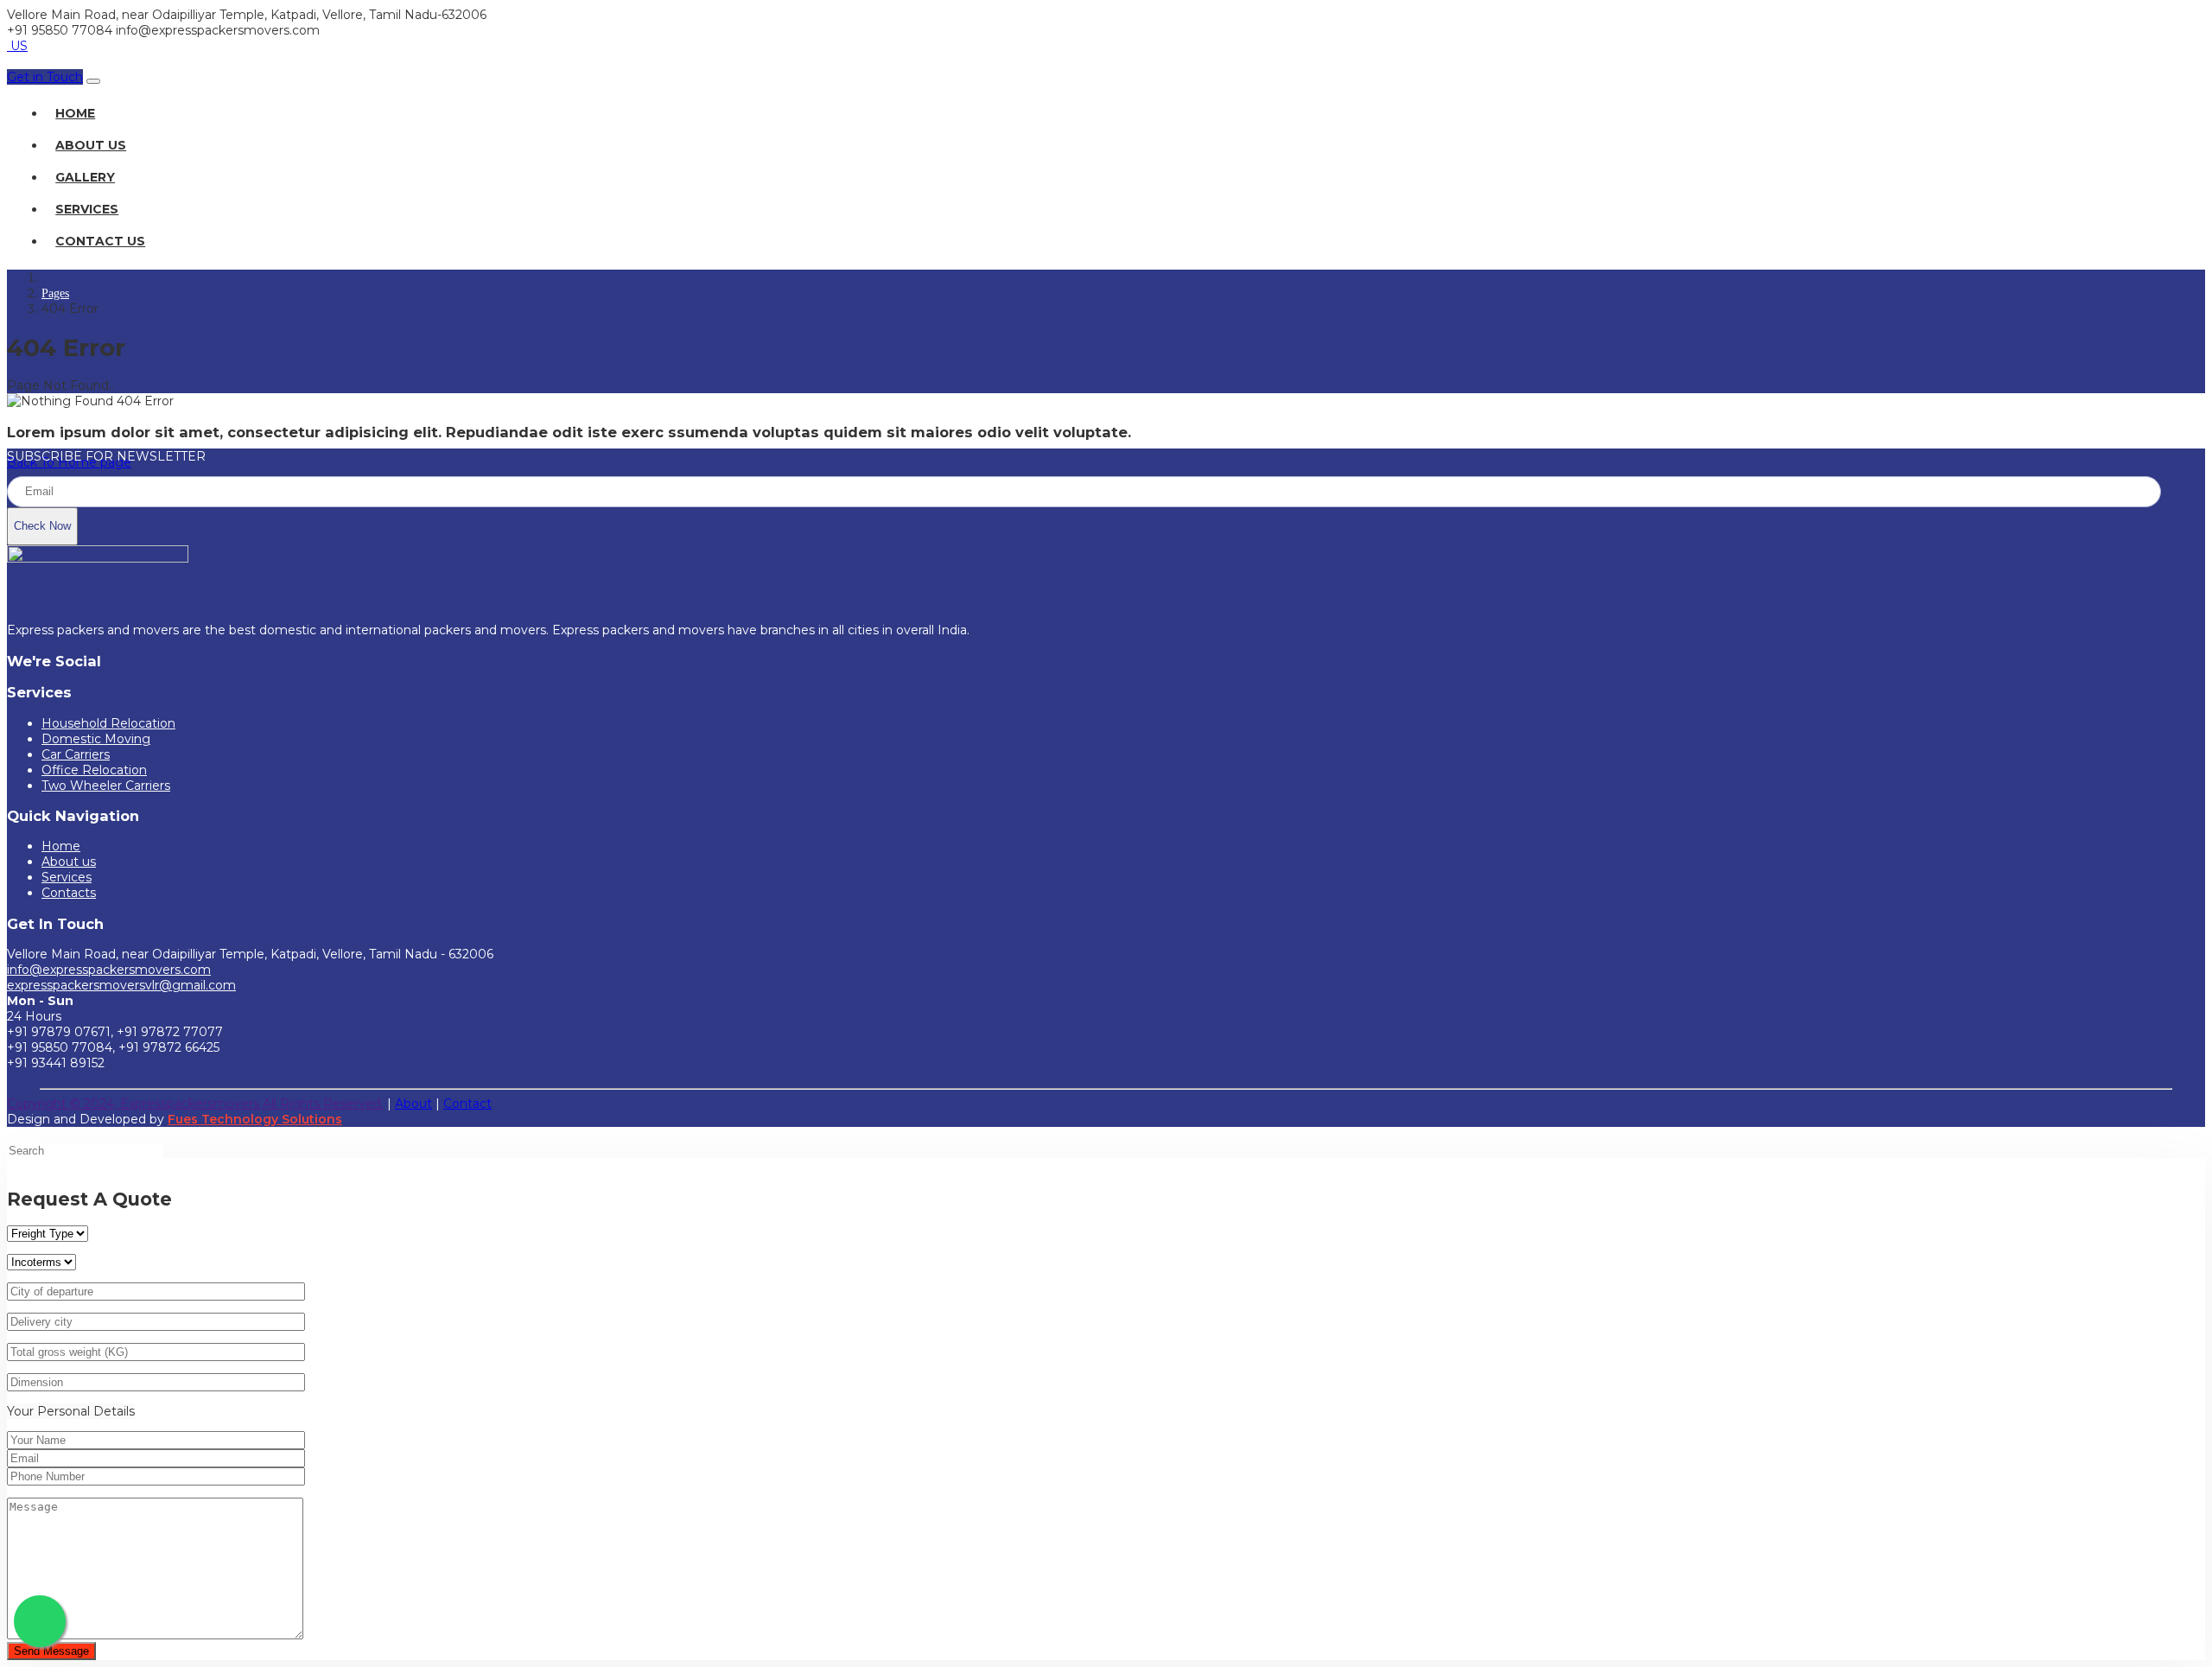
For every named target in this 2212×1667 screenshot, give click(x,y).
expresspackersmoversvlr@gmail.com (121, 985)
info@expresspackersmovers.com (109, 970)
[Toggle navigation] (93, 81)
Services (87, 209)
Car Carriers (76, 754)
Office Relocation (94, 770)
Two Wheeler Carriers (106, 786)
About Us (91, 145)
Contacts (69, 893)
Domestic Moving (96, 739)
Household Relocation (108, 723)
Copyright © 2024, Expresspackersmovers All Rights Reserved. (195, 1104)
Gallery (85, 177)
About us (69, 862)
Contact (467, 1104)
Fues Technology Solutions (255, 1119)
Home (75, 113)
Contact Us (100, 241)
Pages (55, 293)
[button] (45, 77)
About (413, 1104)
